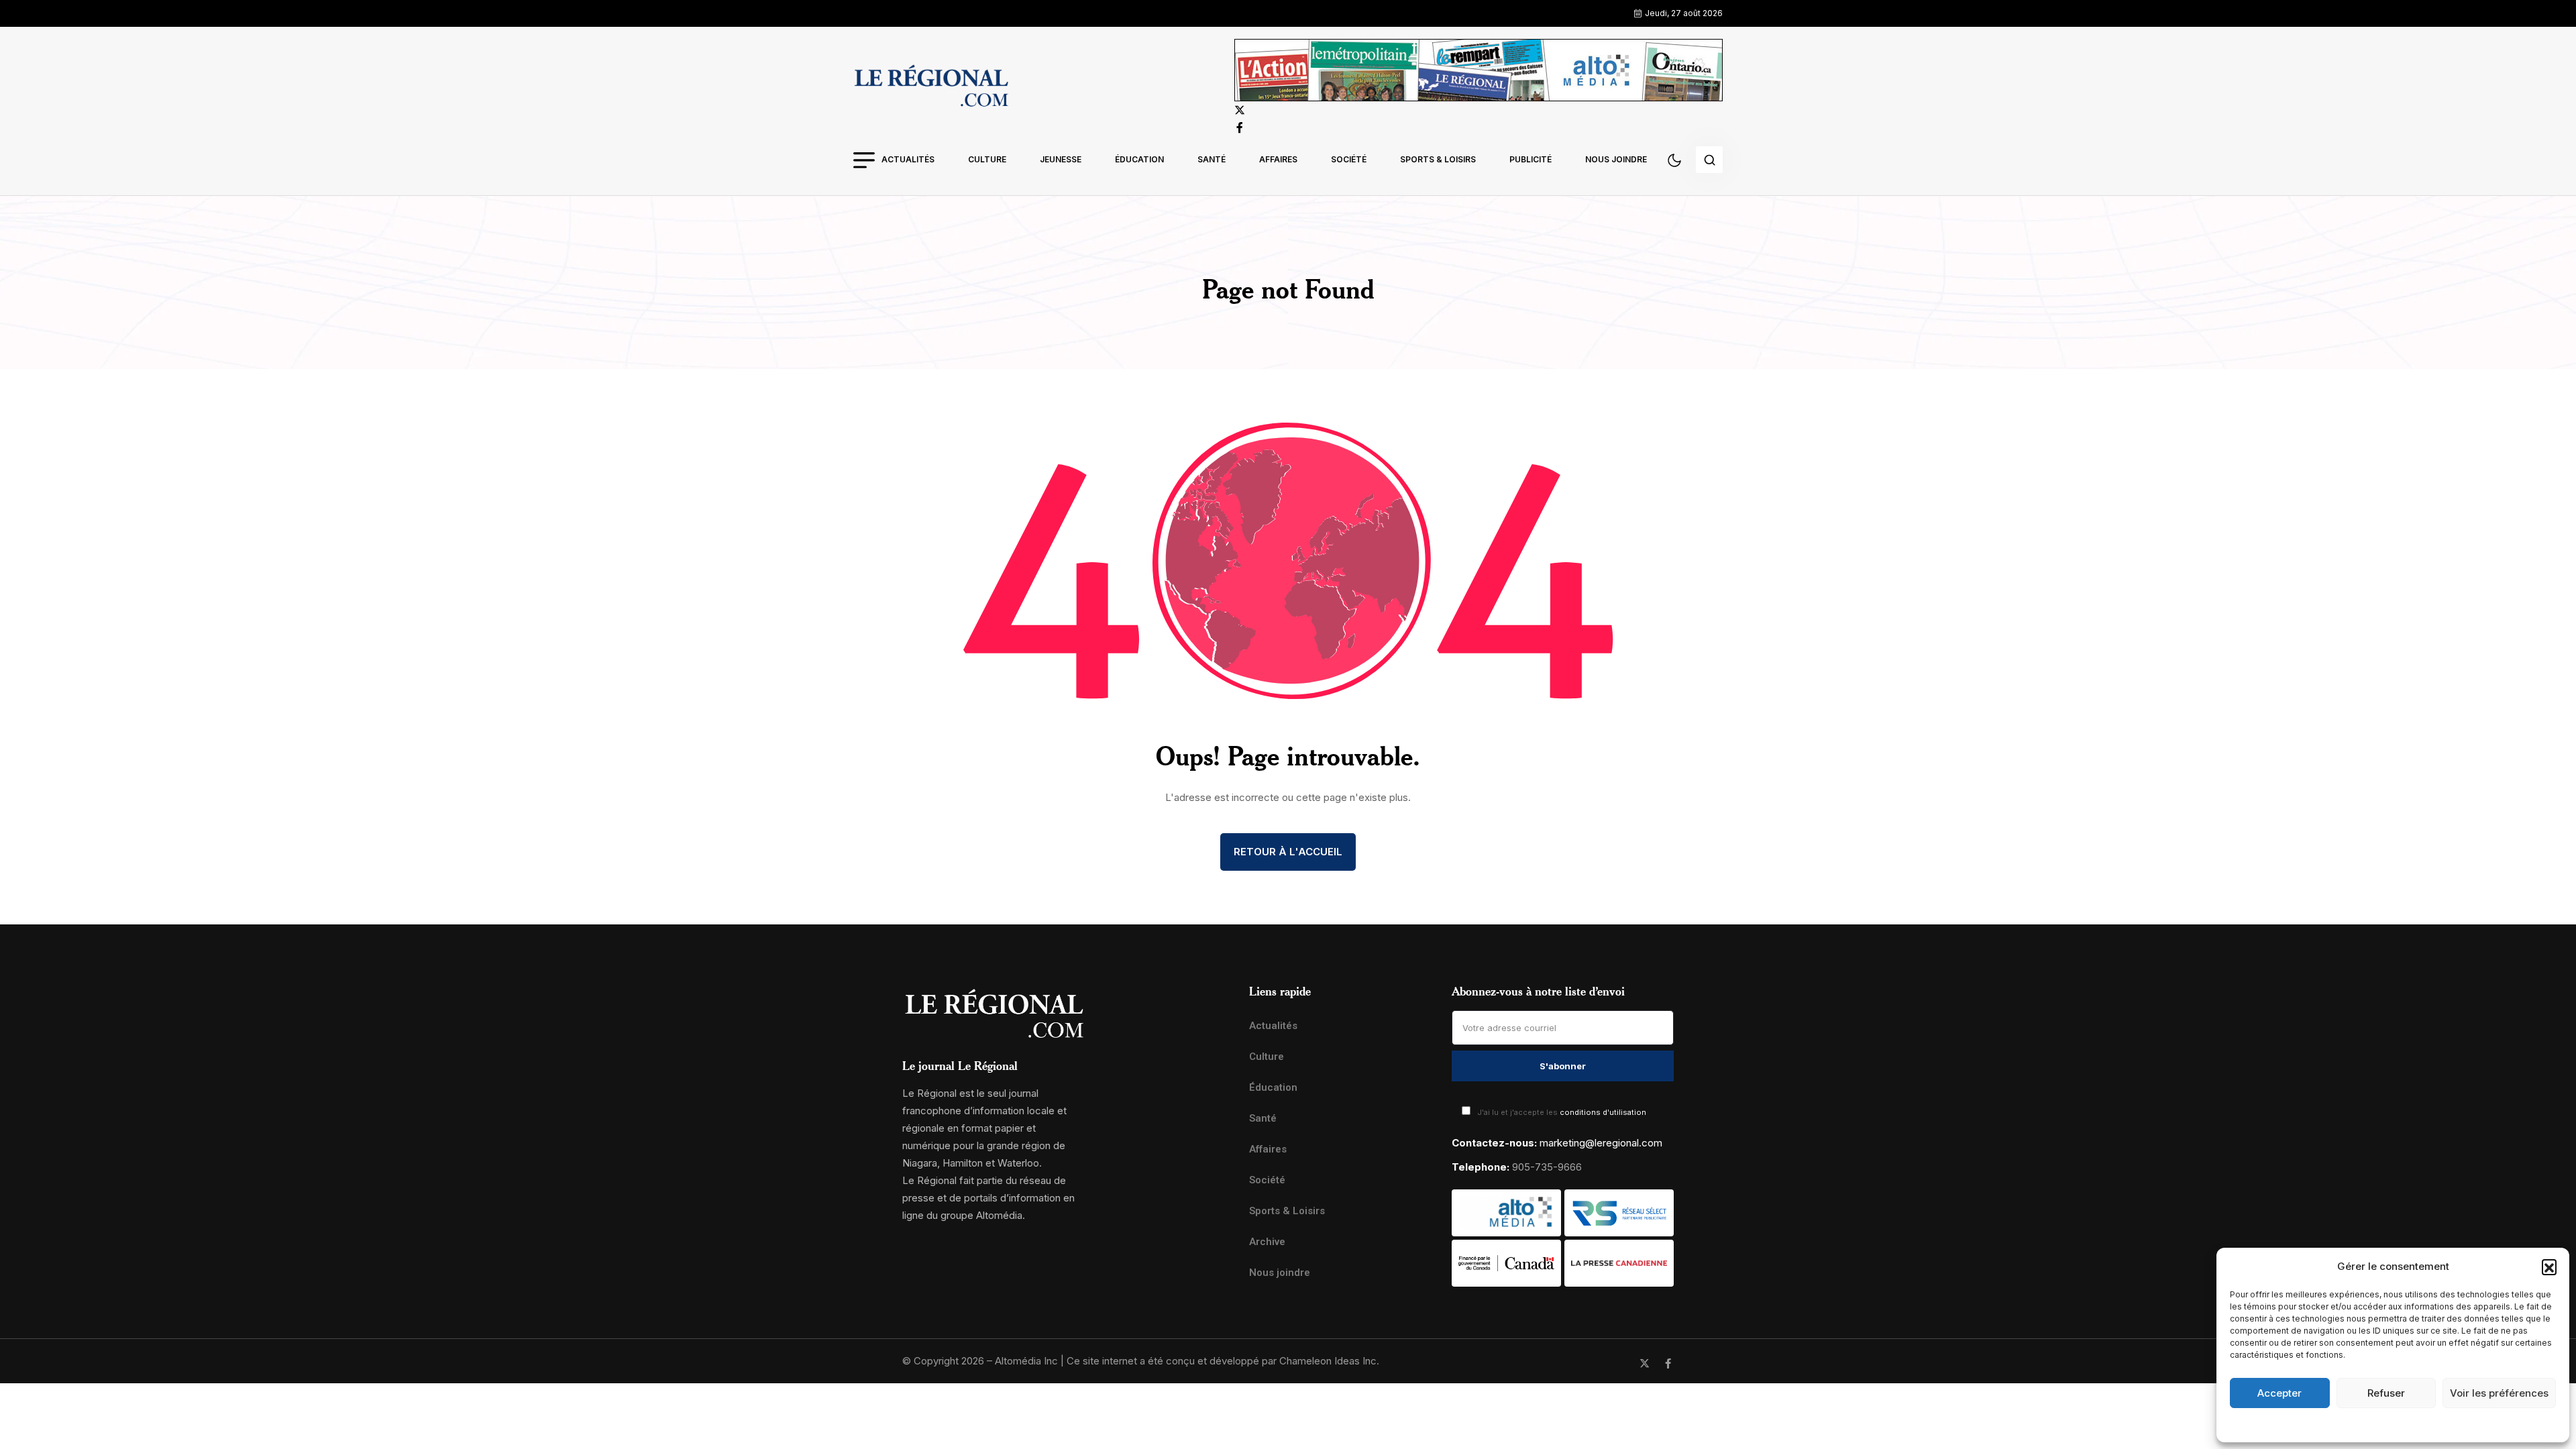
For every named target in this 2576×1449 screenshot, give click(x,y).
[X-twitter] (1645, 1363)
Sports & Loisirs (1438, 159)
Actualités (908, 159)
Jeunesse (1061, 159)
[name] (931, 88)
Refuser (2386, 1393)
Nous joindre (1616, 159)
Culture (987, 159)
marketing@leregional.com (1601, 1143)
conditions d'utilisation (1603, 1112)
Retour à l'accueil (1288, 852)
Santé (1212, 159)
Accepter (2279, 1393)
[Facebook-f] (1668, 1363)
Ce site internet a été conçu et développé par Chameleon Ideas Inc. (1223, 1361)
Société (1349, 159)
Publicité (1531, 159)
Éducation (1139, 159)
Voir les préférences (2499, 1393)
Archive (1267, 1242)
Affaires (1278, 159)
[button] (2549, 1267)
